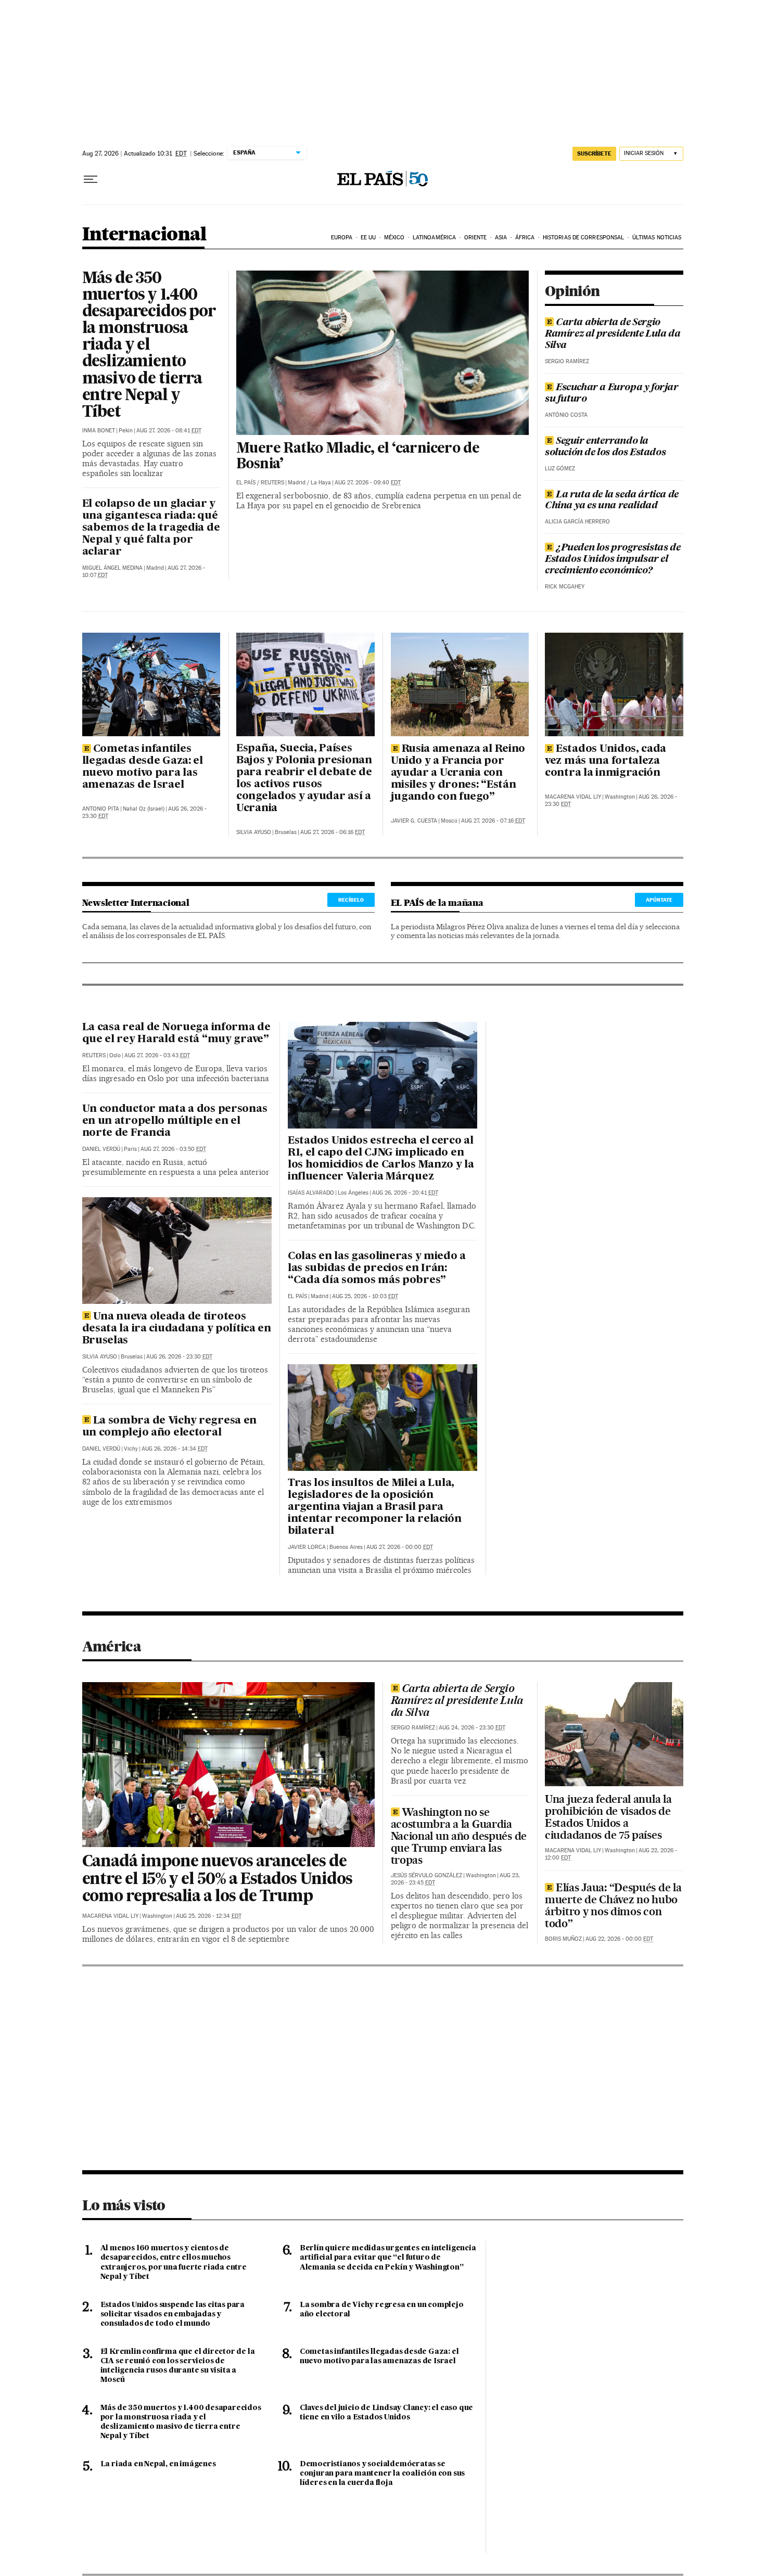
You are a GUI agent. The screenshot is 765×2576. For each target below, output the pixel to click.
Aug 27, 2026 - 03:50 (173, 1149)
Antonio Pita (101, 809)
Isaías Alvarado (311, 1193)
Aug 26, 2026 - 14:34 (175, 1449)
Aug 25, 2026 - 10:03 (365, 1296)
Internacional (144, 235)
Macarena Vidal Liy (573, 797)
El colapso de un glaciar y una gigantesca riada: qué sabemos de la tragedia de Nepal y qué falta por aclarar (151, 528)
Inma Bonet (99, 431)
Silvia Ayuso (254, 832)
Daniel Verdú (101, 1149)
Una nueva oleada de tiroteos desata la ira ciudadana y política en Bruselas (177, 1329)
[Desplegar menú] (91, 180)
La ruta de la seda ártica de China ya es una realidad (612, 501)
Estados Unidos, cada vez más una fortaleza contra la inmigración (605, 761)
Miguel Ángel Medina (112, 568)
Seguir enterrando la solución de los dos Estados (605, 447)
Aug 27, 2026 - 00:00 (400, 1547)
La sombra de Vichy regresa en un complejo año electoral (170, 1427)
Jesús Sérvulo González (426, 1875)
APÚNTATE (659, 900)
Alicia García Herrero (577, 522)
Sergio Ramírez (567, 361)
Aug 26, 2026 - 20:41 (405, 1193)
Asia (501, 238)
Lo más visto (124, 2205)
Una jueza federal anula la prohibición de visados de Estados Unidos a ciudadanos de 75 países (608, 1817)
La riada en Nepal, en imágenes (158, 2464)
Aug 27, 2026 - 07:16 (493, 821)
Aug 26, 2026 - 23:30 (179, 1357)
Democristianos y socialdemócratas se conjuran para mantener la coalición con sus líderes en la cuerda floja (382, 2474)
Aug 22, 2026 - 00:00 (619, 1939)
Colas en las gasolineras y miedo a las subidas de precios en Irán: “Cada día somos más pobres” (377, 1268)
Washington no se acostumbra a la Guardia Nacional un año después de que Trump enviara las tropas (459, 1836)
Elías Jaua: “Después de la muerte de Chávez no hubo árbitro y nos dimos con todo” (613, 1905)
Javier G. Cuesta (414, 821)
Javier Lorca (307, 1547)
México (394, 238)
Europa (342, 238)
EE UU (368, 238)
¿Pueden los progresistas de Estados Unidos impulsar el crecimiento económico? (613, 559)
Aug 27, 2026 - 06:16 (333, 832)
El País (246, 483)
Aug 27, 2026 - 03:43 (157, 1055)
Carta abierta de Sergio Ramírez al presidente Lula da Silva (613, 334)
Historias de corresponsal (584, 238)
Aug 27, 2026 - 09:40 (368, 483)
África (525, 238)
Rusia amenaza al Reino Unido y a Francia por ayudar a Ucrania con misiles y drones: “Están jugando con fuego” (458, 773)
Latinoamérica (434, 238)
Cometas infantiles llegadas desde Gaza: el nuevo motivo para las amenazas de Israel (143, 767)
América (112, 1646)
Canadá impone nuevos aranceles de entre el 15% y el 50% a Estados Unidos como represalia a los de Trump (217, 1880)
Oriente (476, 238)
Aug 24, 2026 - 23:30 (472, 1728)
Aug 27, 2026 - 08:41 (169, 431)
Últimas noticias (657, 238)
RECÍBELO (351, 900)
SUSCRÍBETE (594, 153)
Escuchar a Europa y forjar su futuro (612, 393)
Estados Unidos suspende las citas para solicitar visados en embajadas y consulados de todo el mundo (173, 2314)
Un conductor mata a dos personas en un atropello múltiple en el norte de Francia (175, 1121)
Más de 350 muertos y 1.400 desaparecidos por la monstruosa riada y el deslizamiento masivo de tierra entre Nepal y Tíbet (149, 346)
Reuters (272, 483)
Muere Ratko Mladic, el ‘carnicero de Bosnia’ (358, 457)
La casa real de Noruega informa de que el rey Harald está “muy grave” (176, 1034)
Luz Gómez (560, 469)
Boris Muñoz (563, 1939)
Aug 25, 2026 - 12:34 (209, 1916)
